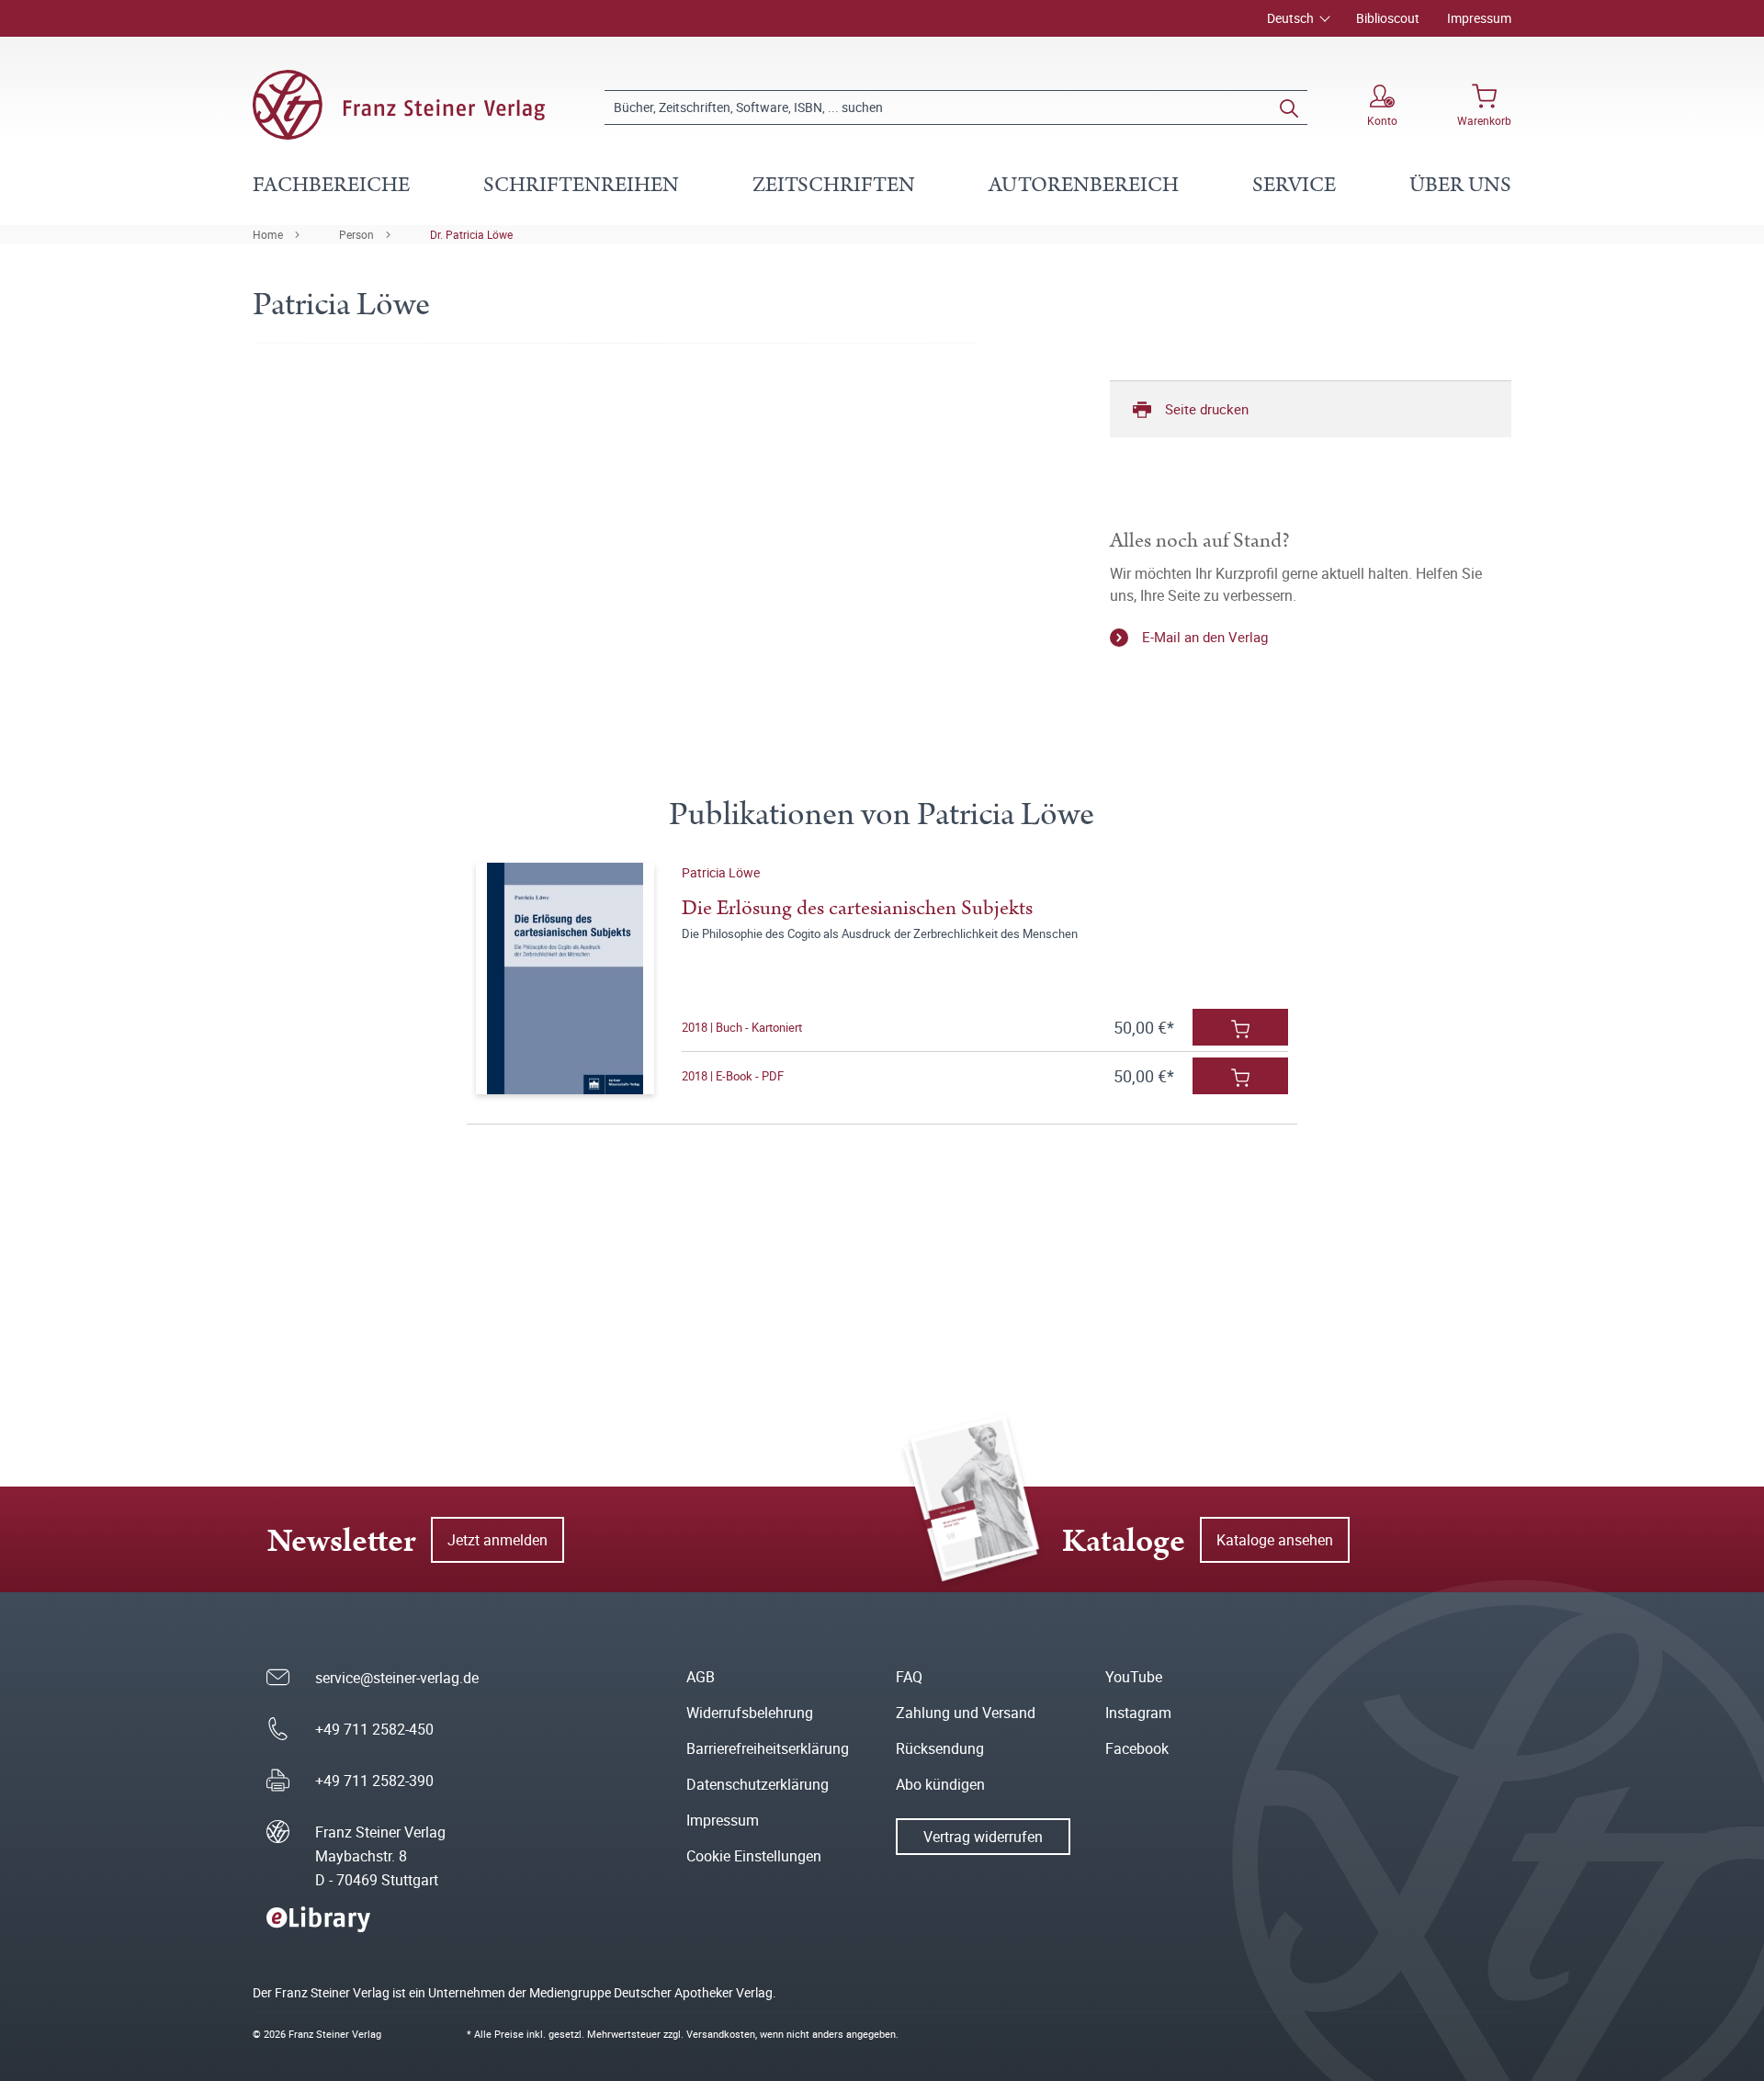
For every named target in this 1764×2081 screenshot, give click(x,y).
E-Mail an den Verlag (1205, 637)
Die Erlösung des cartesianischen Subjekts (857, 908)
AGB (701, 1677)
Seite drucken (1207, 409)
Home (268, 234)
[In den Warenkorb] (1240, 1027)
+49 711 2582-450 (374, 1729)
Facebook (1137, 1748)
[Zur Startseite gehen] (399, 105)
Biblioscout (1388, 18)
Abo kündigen (940, 1784)
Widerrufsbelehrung (750, 1713)
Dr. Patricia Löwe (471, 234)
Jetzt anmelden (498, 1540)
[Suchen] (1289, 107)
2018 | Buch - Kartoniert (742, 1027)
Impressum (1479, 18)
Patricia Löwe (721, 872)
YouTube (1134, 1677)
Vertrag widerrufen (983, 1837)
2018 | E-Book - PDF (733, 1076)
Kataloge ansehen (1275, 1540)
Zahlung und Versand (966, 1713)
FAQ (909, 1677)
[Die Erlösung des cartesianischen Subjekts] (565, 978)
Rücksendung (940, 1748)
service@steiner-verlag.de (397, 1678)
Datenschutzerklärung (758, 1784)
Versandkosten (721, 2034)
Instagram (1138, 1713)
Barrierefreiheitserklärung (768, 1748)
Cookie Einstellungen (754, 1856)
